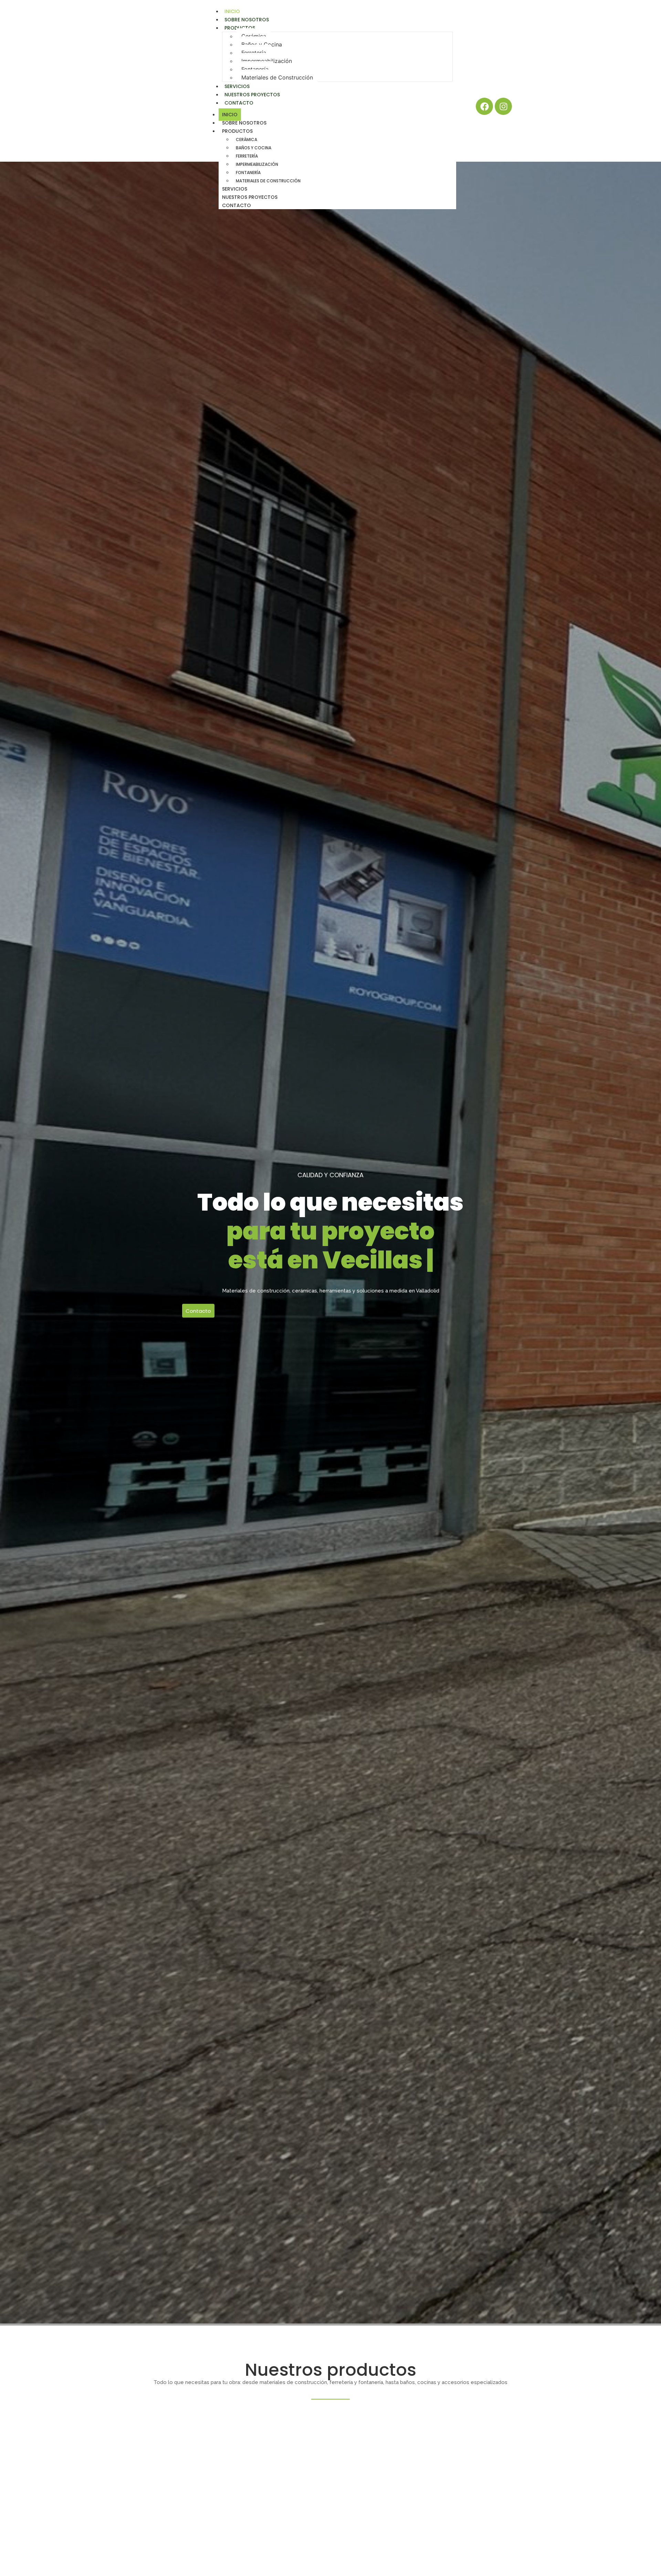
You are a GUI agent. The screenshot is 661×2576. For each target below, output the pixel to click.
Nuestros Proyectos (250, 197)
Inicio (230, 115)
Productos (240, 28)
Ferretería (254, 53)
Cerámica (254, 36)
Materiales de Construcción (277, 77)
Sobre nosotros (244, 123)
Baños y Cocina (262, 44)
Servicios (235, 189)
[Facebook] (484, 106)
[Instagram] (503, 106)
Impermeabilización (267, 61)
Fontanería (255, 69)
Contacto (239, 103)
